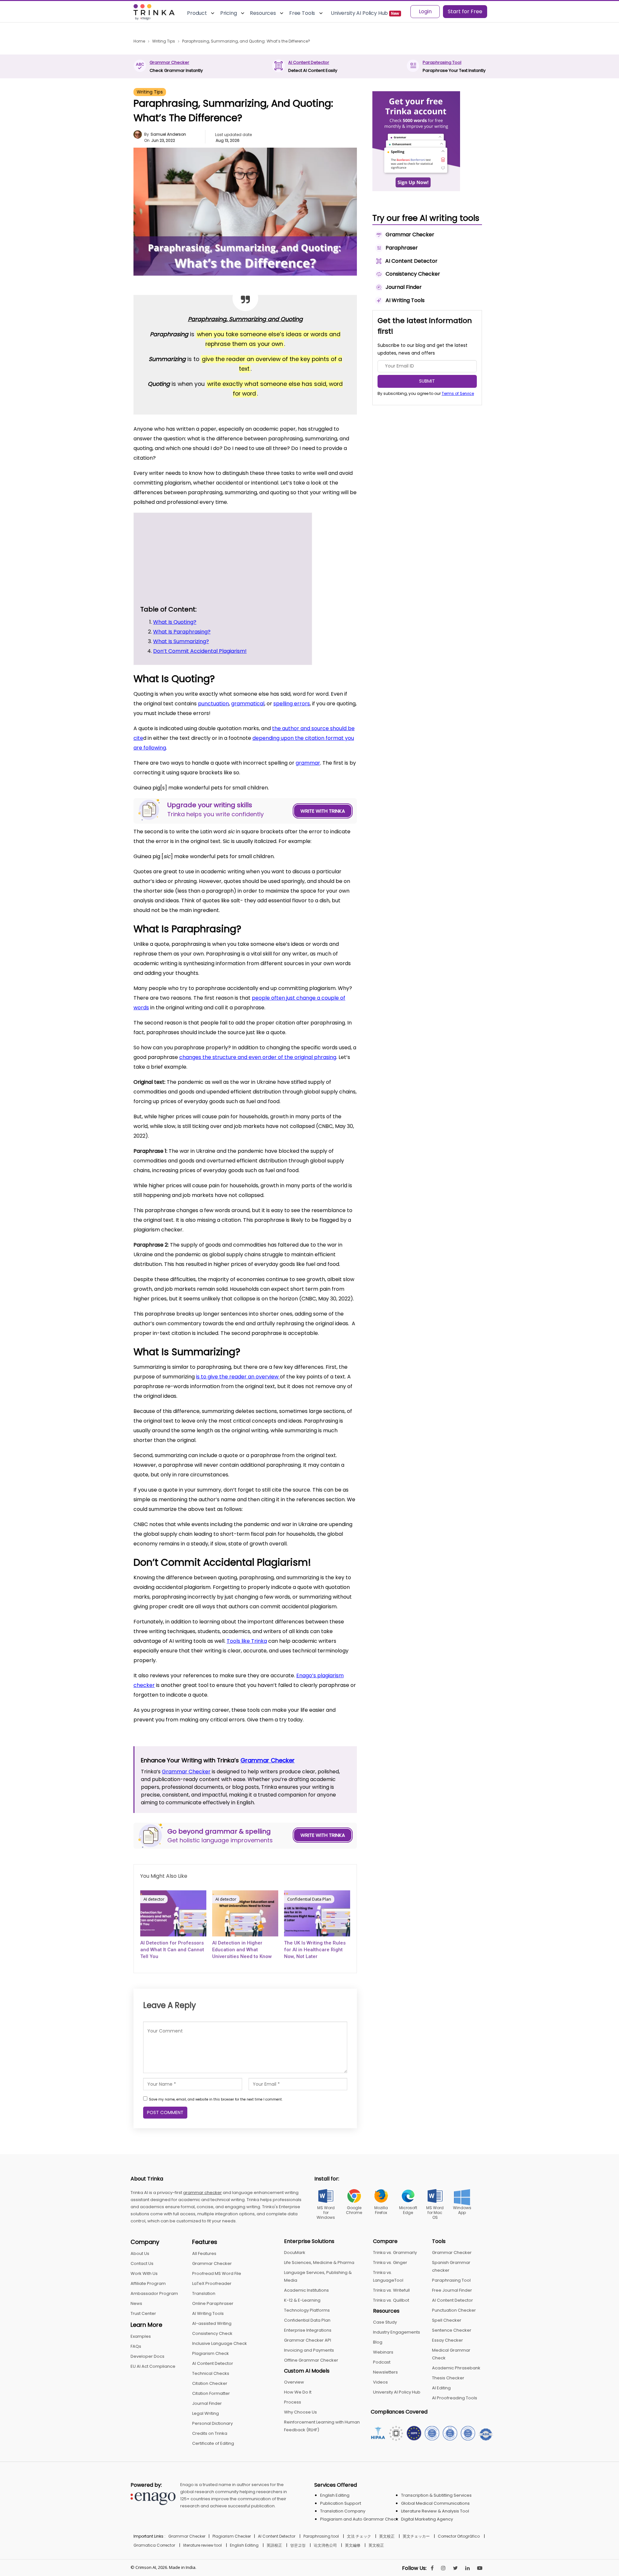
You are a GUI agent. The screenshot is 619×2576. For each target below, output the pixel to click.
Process (293, 2402)
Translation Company (343, 2511)
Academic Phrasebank (456, 2368)
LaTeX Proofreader (212, 2283)
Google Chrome (354, 2210)
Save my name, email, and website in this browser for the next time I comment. (216, 2099)
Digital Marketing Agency (427, 2519)
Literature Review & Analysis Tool (435, 2511)
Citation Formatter (211, 2393)
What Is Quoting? (171, 543)
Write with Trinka (323, 811)
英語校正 (274, 2545)
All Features (204, 2253)
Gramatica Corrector (154, 2545)
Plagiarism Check (211, 2353)
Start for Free (465, 11)
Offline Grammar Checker (311, 2360)
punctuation (213, 704)
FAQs (136, 2346)
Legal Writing (206, 2413)
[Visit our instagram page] (443, 2568)
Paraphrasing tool (321, 2536)
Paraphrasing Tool (442, 62)
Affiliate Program (148, 2283)
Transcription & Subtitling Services (436, 2495)
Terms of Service (458, 393)
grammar (308, 763)
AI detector (154, 1899)
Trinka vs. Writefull (391, 2290)
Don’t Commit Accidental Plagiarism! (197, 583)
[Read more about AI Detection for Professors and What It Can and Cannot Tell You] (173, 1913)
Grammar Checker (169, 62)
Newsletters (385, 2372)
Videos (380, 2382)
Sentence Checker (452, 2330)
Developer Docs (147, 2356)
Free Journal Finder (452, 2290)
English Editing (335, 2495)
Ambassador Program (154, 2293)
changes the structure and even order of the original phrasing (258, 1057)
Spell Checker (447, 2320)
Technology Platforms (307, 2310)
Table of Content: (193, 531)
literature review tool (202, 2545)
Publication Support (341, 2503)
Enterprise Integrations (308, 2330)
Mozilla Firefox (381, 2210)
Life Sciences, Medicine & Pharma (319, 2263)
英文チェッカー (416, 2536)
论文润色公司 (325, 2545)
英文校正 (387, 2536)
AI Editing (441, 2388)
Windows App (462, 2210)
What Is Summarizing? (178, 573)
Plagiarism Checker (232, 2536)
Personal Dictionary (212, 2423)
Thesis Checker (448, 2378)
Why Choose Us (300, 2412)
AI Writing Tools (208, 2313)
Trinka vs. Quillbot (391, 2300)
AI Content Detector (309, 62)
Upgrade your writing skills (190, 552)
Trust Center (143, 2313)
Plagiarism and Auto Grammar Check (359, 2519)
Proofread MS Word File (217, 2273)
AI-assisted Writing (212, 2323)
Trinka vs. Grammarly (395, 2253)
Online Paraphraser (213, 2303)
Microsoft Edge (408, 2210)
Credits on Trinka (210, 2433)
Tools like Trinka (247, 1641)
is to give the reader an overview (238, 1377)
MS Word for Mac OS (435, 2213)
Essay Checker (447, 2340)
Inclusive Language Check (220, 2343)
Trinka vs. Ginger (390, 2263)
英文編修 (353, 2545)
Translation (204, 2293)
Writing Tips (150, 92)
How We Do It (298, 2392)
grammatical (248, 704)
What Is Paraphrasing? (179, 564)
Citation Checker (210, 2383)
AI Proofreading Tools (455, 2398)
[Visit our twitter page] (455, 2568)
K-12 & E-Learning (302, 2300)
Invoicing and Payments (309, 2350)
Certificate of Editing (213, 2443)
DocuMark (295, 2253)
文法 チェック (359, 2536)
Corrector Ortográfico (459, 2536)
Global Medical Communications (435, 2503)
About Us (140, 2253)
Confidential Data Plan (309, 1899)
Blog (378, 2342)
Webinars (383, 2352)
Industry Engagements (397, 2332)
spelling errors (292, 704)
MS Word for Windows (326, 2213)
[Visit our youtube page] (480, 2568)
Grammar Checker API (308, 2340)
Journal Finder (207, 2403)
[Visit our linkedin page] (467, 2568)
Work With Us (144, 2273)
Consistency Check (212, 2333)
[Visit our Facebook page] (432, 2568)
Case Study (385, 2322)
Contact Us (142, 2263)
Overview (294, 2382)
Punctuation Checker (454, 2310)
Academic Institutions (306, 2290)
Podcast (382, 2362)
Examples (141, 2336)
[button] (291, 519)
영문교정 (298, 2545)
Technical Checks (211, 2373)
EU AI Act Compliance (153, 2366)
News (136, 2303)
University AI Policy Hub (397, 2392)
